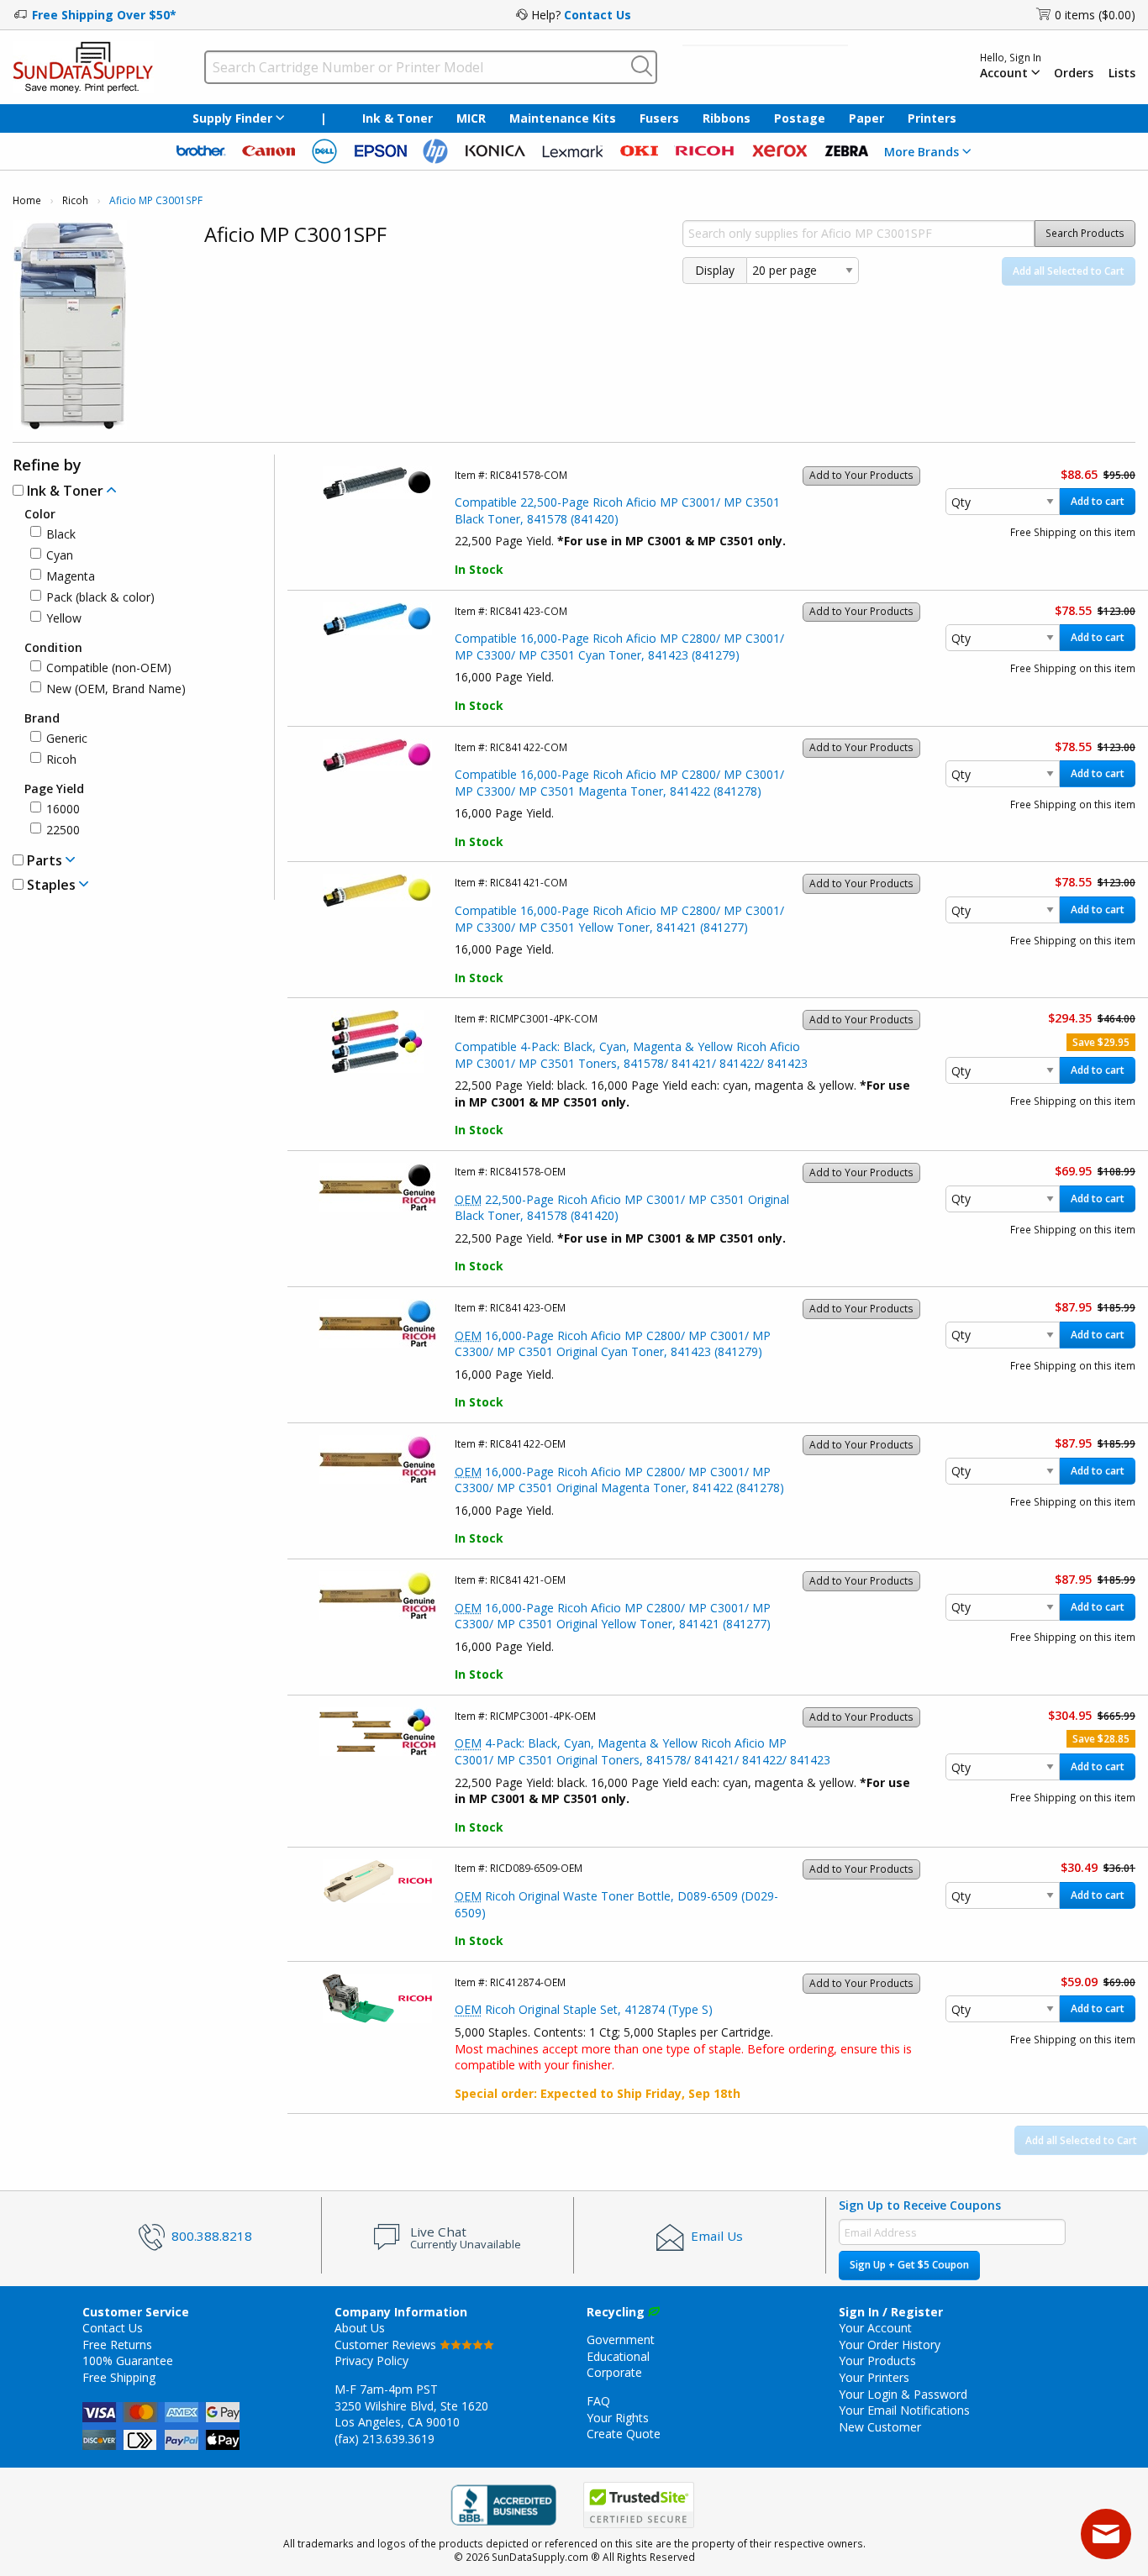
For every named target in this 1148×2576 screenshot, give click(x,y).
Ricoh (75, 200)
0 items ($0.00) (1095, 15)
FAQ (598, 2401)
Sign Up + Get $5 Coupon (909, 2265)
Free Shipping (119, 2377)
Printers (932, 118)
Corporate (614, 2372)
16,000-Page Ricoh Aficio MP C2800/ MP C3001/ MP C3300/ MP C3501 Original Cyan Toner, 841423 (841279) (613, 1344)
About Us (360, 2328)
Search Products (1085, 233)
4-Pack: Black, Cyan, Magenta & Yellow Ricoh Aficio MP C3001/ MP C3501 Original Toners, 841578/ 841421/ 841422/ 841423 (642, 1751)
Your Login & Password (903, 2394)
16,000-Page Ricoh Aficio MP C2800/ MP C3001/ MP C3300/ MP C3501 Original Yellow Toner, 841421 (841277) (613, 1616)
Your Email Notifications (904, 2410)
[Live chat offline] (1106, 2534)
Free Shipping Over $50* (104, 15)
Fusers (659, 118)
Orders (1074, 73)
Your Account (875, 2328)
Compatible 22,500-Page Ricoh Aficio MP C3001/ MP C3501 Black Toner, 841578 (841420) (617, 510)
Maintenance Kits (563, 118)
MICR (471, 118)
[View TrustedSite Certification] (639, 2505)
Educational (618, 2356)
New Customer (880, 2427)
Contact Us (598, 15)
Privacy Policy (371, 2360)
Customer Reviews (387, 2345)
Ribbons (727, 118)
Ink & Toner (398, 118)
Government (621, 2339)
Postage (800, 118)
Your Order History (890, 2345)
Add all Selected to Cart (1069, 271)
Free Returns (117, 2345)
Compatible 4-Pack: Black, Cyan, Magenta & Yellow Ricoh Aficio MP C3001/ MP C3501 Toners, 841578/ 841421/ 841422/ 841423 (631, 1055)
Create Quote (624, 2434)
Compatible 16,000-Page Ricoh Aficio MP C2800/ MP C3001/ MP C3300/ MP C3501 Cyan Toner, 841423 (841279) (619, 647)
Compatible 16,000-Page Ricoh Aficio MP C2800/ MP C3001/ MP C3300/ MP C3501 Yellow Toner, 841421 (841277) (619, 919)
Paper (866, 118)
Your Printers (874, 2377)
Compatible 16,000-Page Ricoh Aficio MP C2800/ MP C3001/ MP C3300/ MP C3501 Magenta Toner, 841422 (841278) (619, 783)
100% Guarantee (128, 2360)
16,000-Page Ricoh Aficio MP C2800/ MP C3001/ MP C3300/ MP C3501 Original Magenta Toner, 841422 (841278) (619, 1480)
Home (27, 200)
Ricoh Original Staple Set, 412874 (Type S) (584, 2009)
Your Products (877, 2360)
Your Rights (618, 2418)
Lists (1122, 73)
